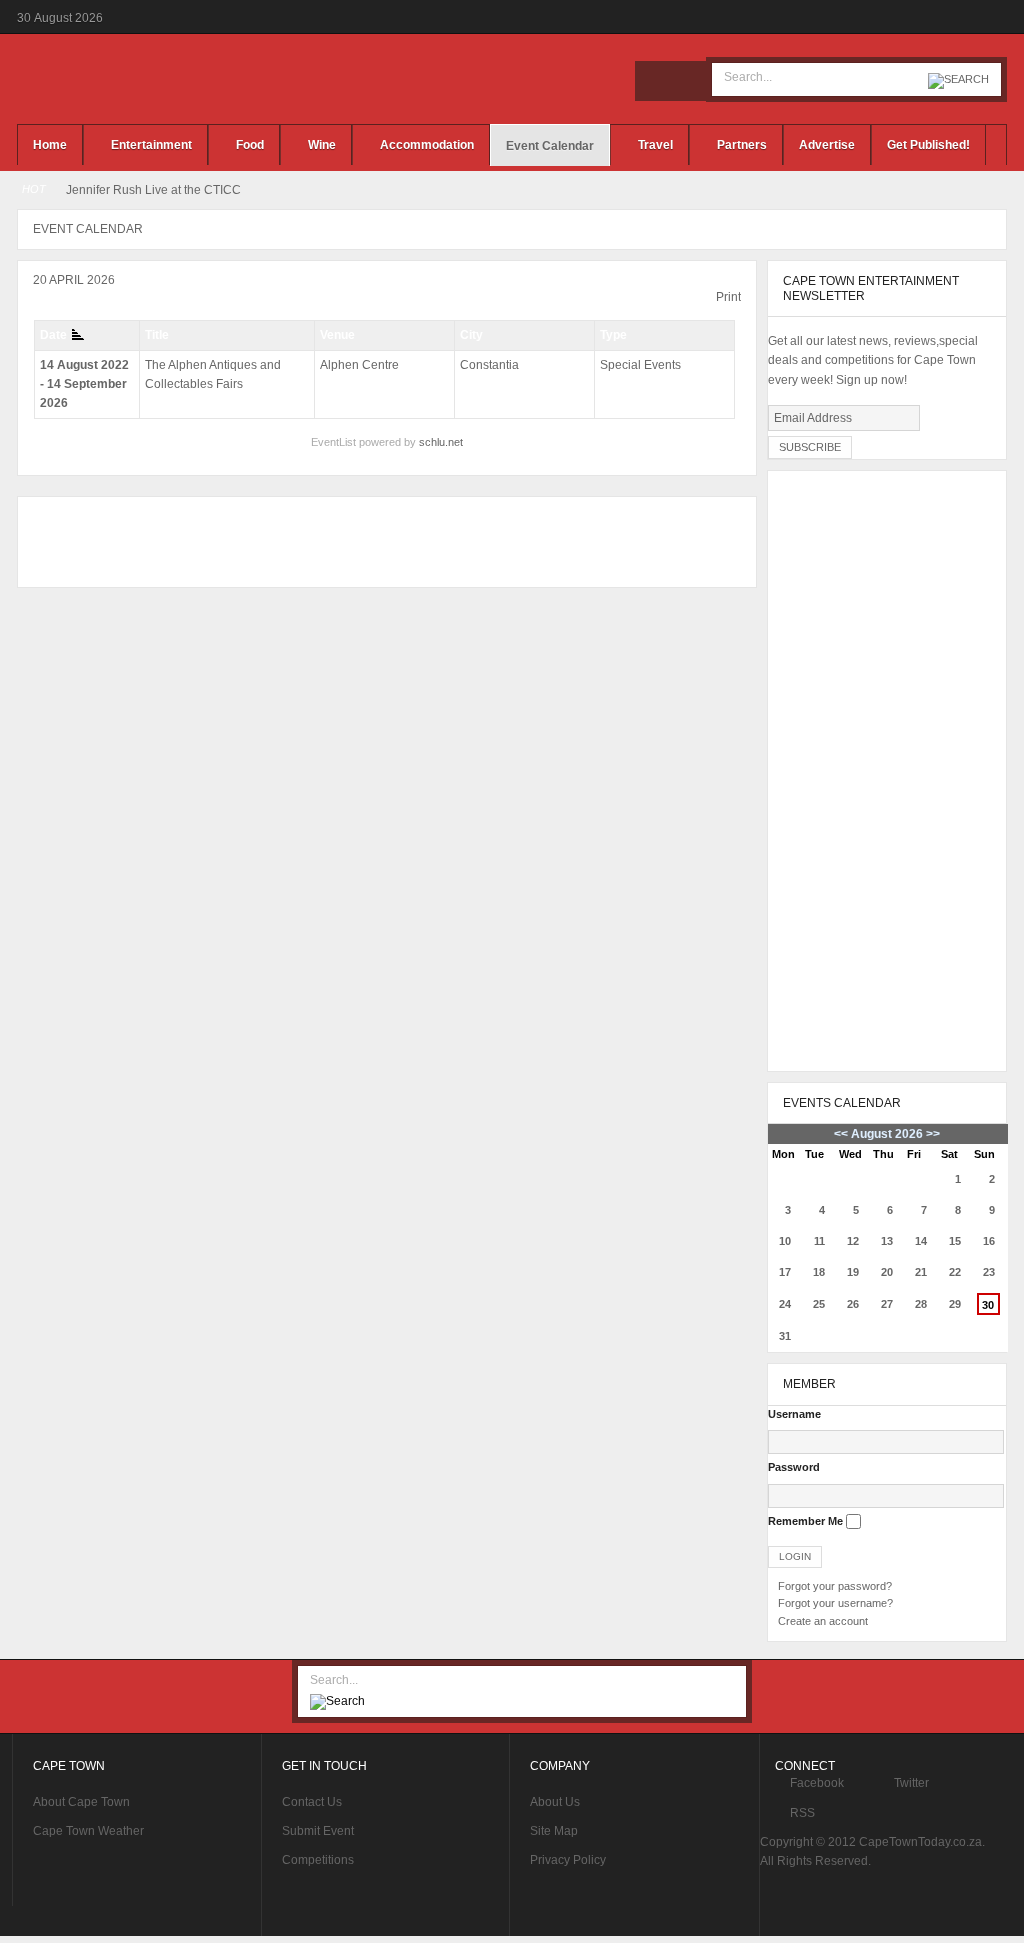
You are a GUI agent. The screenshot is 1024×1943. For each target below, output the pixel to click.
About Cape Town (81, 1802)
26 (853, 1304)
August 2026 (887, 1134)
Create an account (823, 1621)
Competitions (318, 1860)
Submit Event (318, 1831)
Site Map (554, 1831)
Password (794, 1467)
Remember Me (805, 1521)
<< (841, 1134)
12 (853, 1241)
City (471, 335)
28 (921, 1304)
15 (955, 1241)
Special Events (640, 365)
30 (988, 1305)
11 (819, 1241)
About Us (555, 1802)
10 (785, 1241)
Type (613, 335)
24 (785, 1304)
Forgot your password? (835, 1586)
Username (794, 1414)
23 (989, 1272)
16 (989, 1241)
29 (955, 1304)
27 (887, 1304)
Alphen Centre (359, 365)
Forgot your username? (835, 1603)
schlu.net (441, 442)
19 (853, 1272)
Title (157, 335)
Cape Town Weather (88, 1831)
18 (819, 1272)
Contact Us (312, 1802)
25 (819, 1304)
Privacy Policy (568, 1860)
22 (955, 1272)
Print (728, 297)
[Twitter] (685, 81)
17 (785, 1272)
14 (921, 1241)
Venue (337, 335)
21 (921, 1272)
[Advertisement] (382, 542)
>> (931, 1134)
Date (53, 335)
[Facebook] (655, 81)
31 (785, 1336)
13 (887, 1241)
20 (887, 1272)
